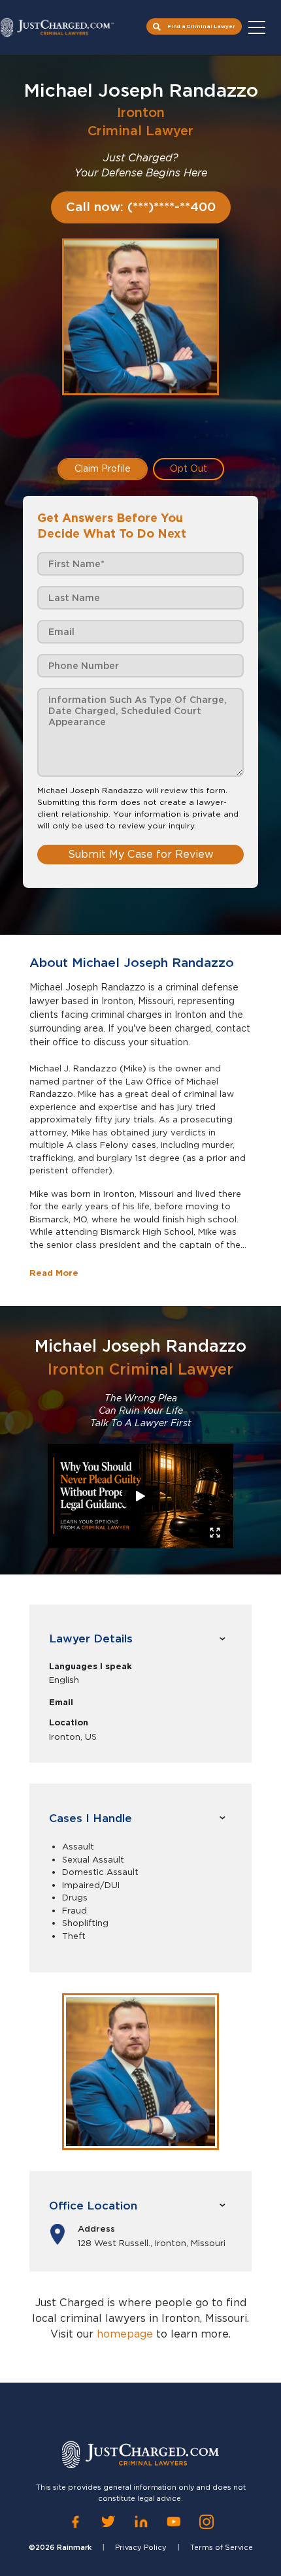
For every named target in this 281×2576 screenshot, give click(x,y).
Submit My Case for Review (141, 854)
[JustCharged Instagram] (207, 2521)
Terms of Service (222, 2547)
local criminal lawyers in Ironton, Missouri (140, 2318)
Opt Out (189, 468)
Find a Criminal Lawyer (201, 26)
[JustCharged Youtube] (174, 2521)
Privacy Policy (141, 2547)
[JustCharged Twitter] (108, 2521)
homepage (125, 2334)
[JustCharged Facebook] (75, 2521)
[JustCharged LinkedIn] (141, 2521)
